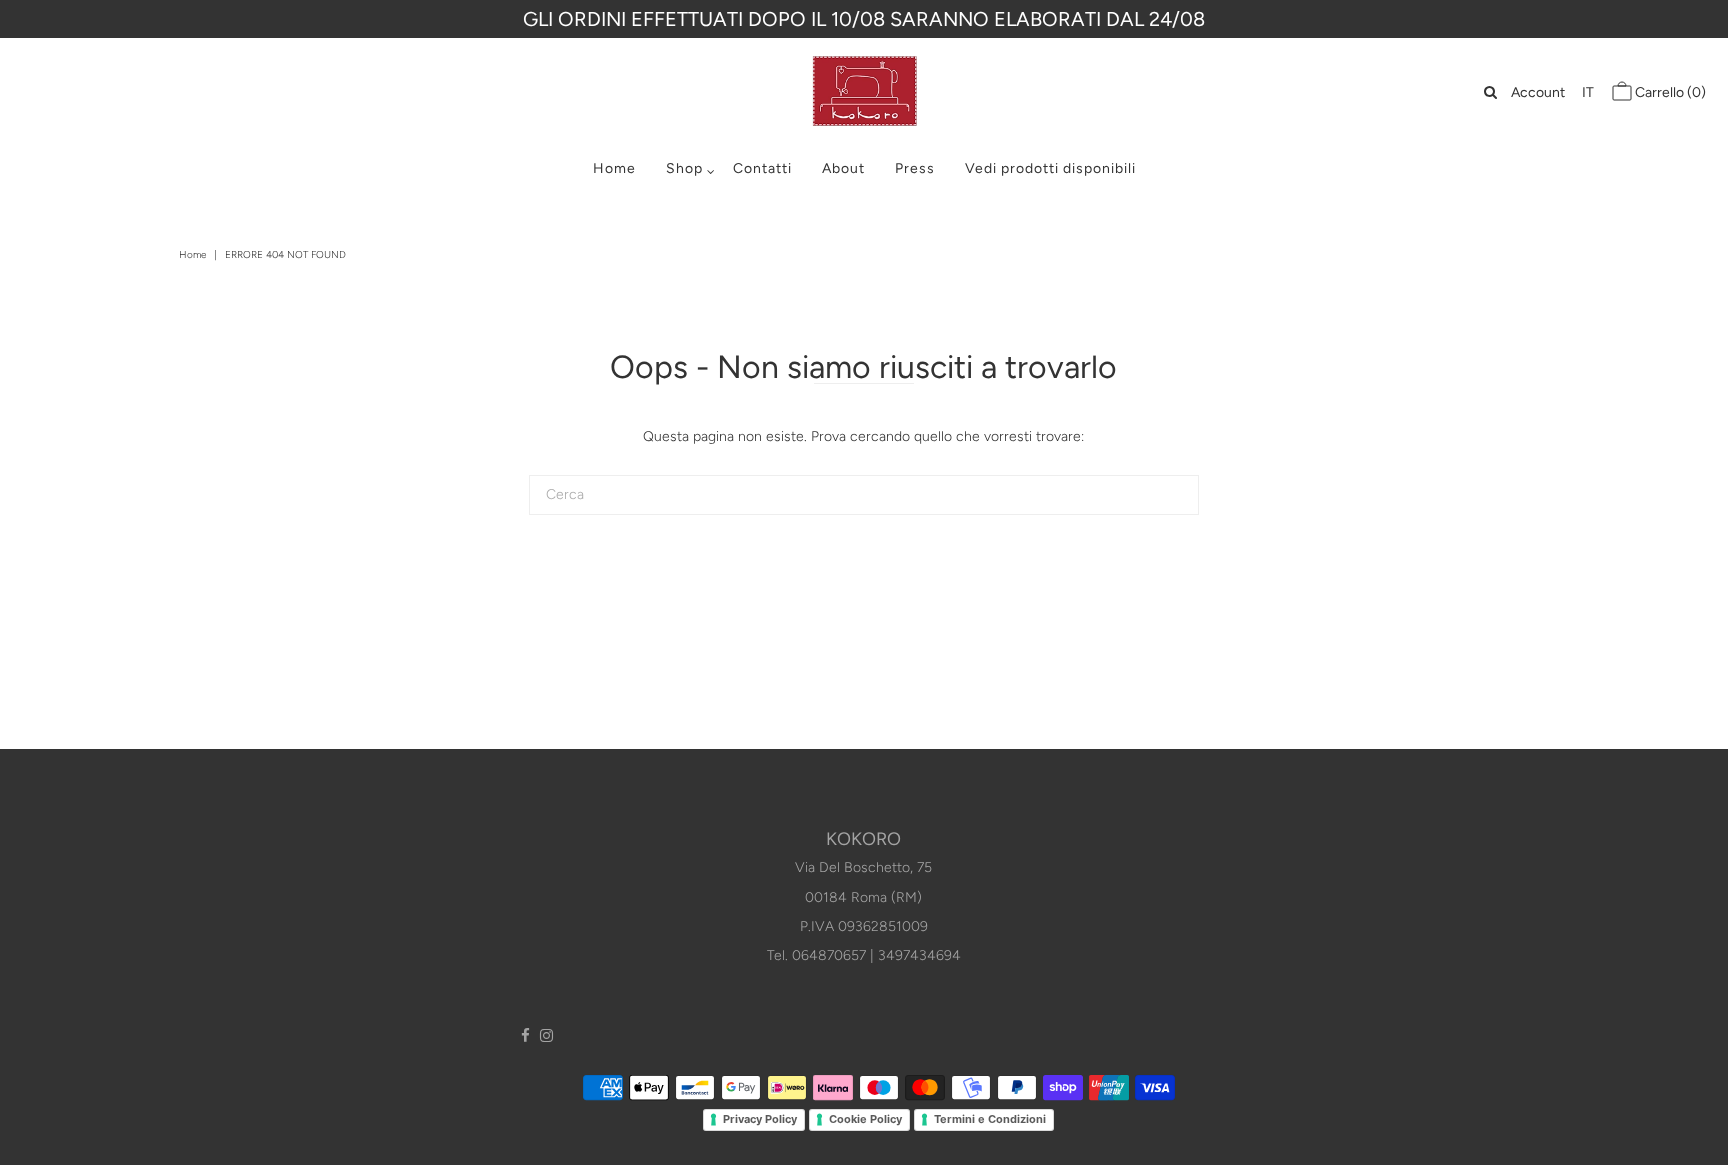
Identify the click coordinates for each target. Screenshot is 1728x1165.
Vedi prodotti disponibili (1050, 168)
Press (915, 168)
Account (1538, 92)
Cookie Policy (865, 1119)
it (1588, 92)
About (843, 168)
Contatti (762, 168)
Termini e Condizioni (990, 1119)
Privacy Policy (760, 1119)
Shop (684, 168)
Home (614, 168)
